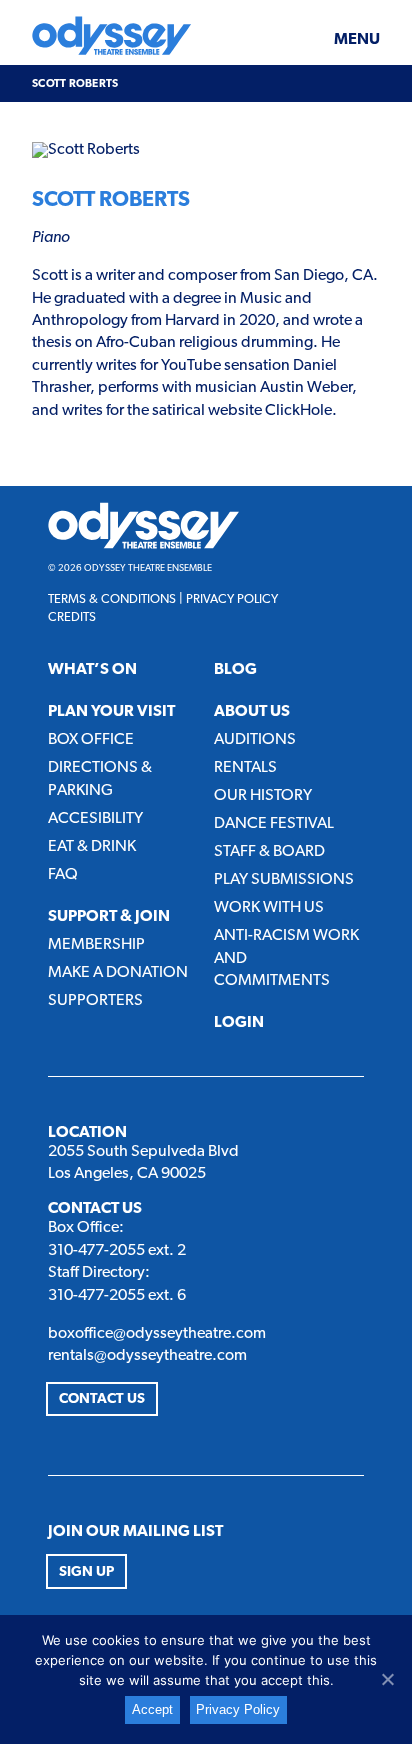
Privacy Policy (232, 599)
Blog (235, 670)
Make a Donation (118, 973)
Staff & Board (269, 852)
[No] (387, 1679)
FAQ (63, 875)
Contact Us (102, 1399)
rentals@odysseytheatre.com (147, 1356)
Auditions (255, 740)
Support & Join (109, 917)
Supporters (95, 1001)
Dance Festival (274, 824)
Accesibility (95, 819)
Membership (96, 945)
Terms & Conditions (112, 599)
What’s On (92, 670)
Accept (152, 1709)
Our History (263, 796)
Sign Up (86, 1572)
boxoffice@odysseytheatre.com (157, 1334)
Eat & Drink (92, 847)
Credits (72, 617)
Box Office (91, 740)
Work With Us (269, 908)
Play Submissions (284, 880)
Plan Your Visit (111, 712)
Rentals (245, 768)
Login (239, 1023)
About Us (252, 712)
